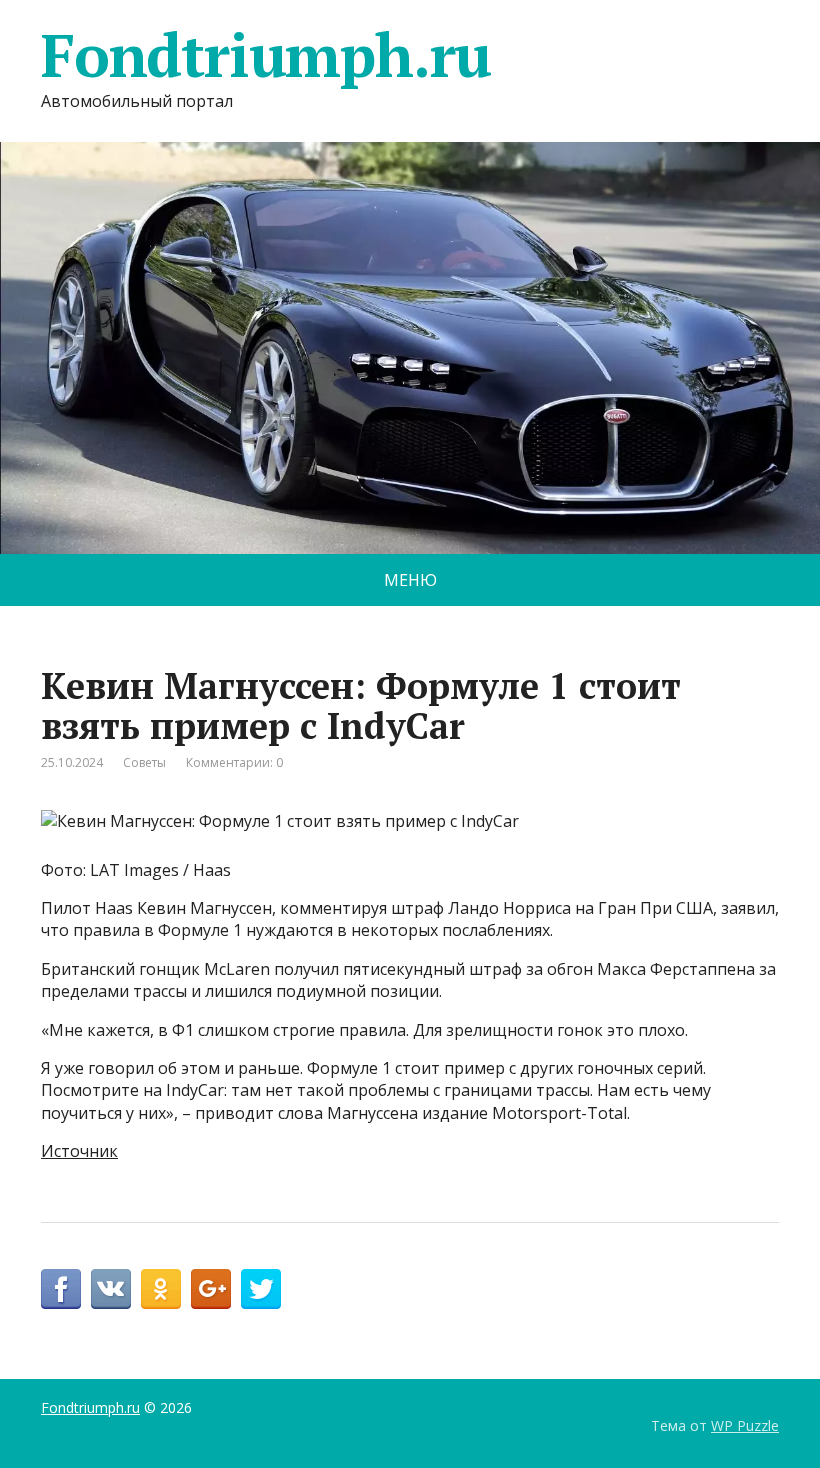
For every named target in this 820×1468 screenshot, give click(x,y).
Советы (144, 762)
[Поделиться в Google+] (211, 1289)
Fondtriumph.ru (266, 55)
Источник (79, 1151)
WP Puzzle (745, 1425)
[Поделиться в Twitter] (261, 1289)
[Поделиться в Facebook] (61, 1289)
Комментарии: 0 (234, 762)
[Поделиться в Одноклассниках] (161, 1289)
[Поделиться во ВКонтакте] (111, 1289)
